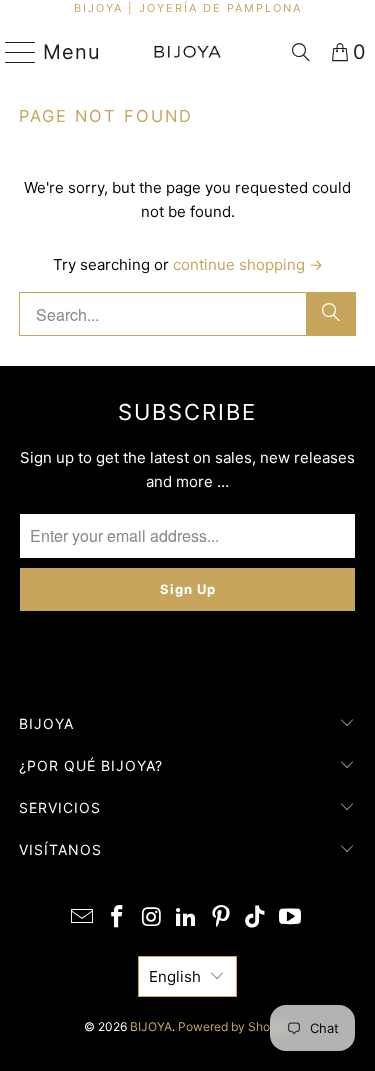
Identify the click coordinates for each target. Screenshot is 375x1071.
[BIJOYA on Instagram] (152, 918)
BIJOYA (151, 1026)
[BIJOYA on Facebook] (117, 918)
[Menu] (12, 52)
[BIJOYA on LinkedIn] (187, 918)
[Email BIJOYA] (83, 918)
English (175, 976)
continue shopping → (248, 264)
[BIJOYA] (188, 52)
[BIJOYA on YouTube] (291, 918)
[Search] (301, 52)
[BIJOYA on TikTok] (256, 918)
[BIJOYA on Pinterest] (221, 918)
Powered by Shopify (234, 1026)
